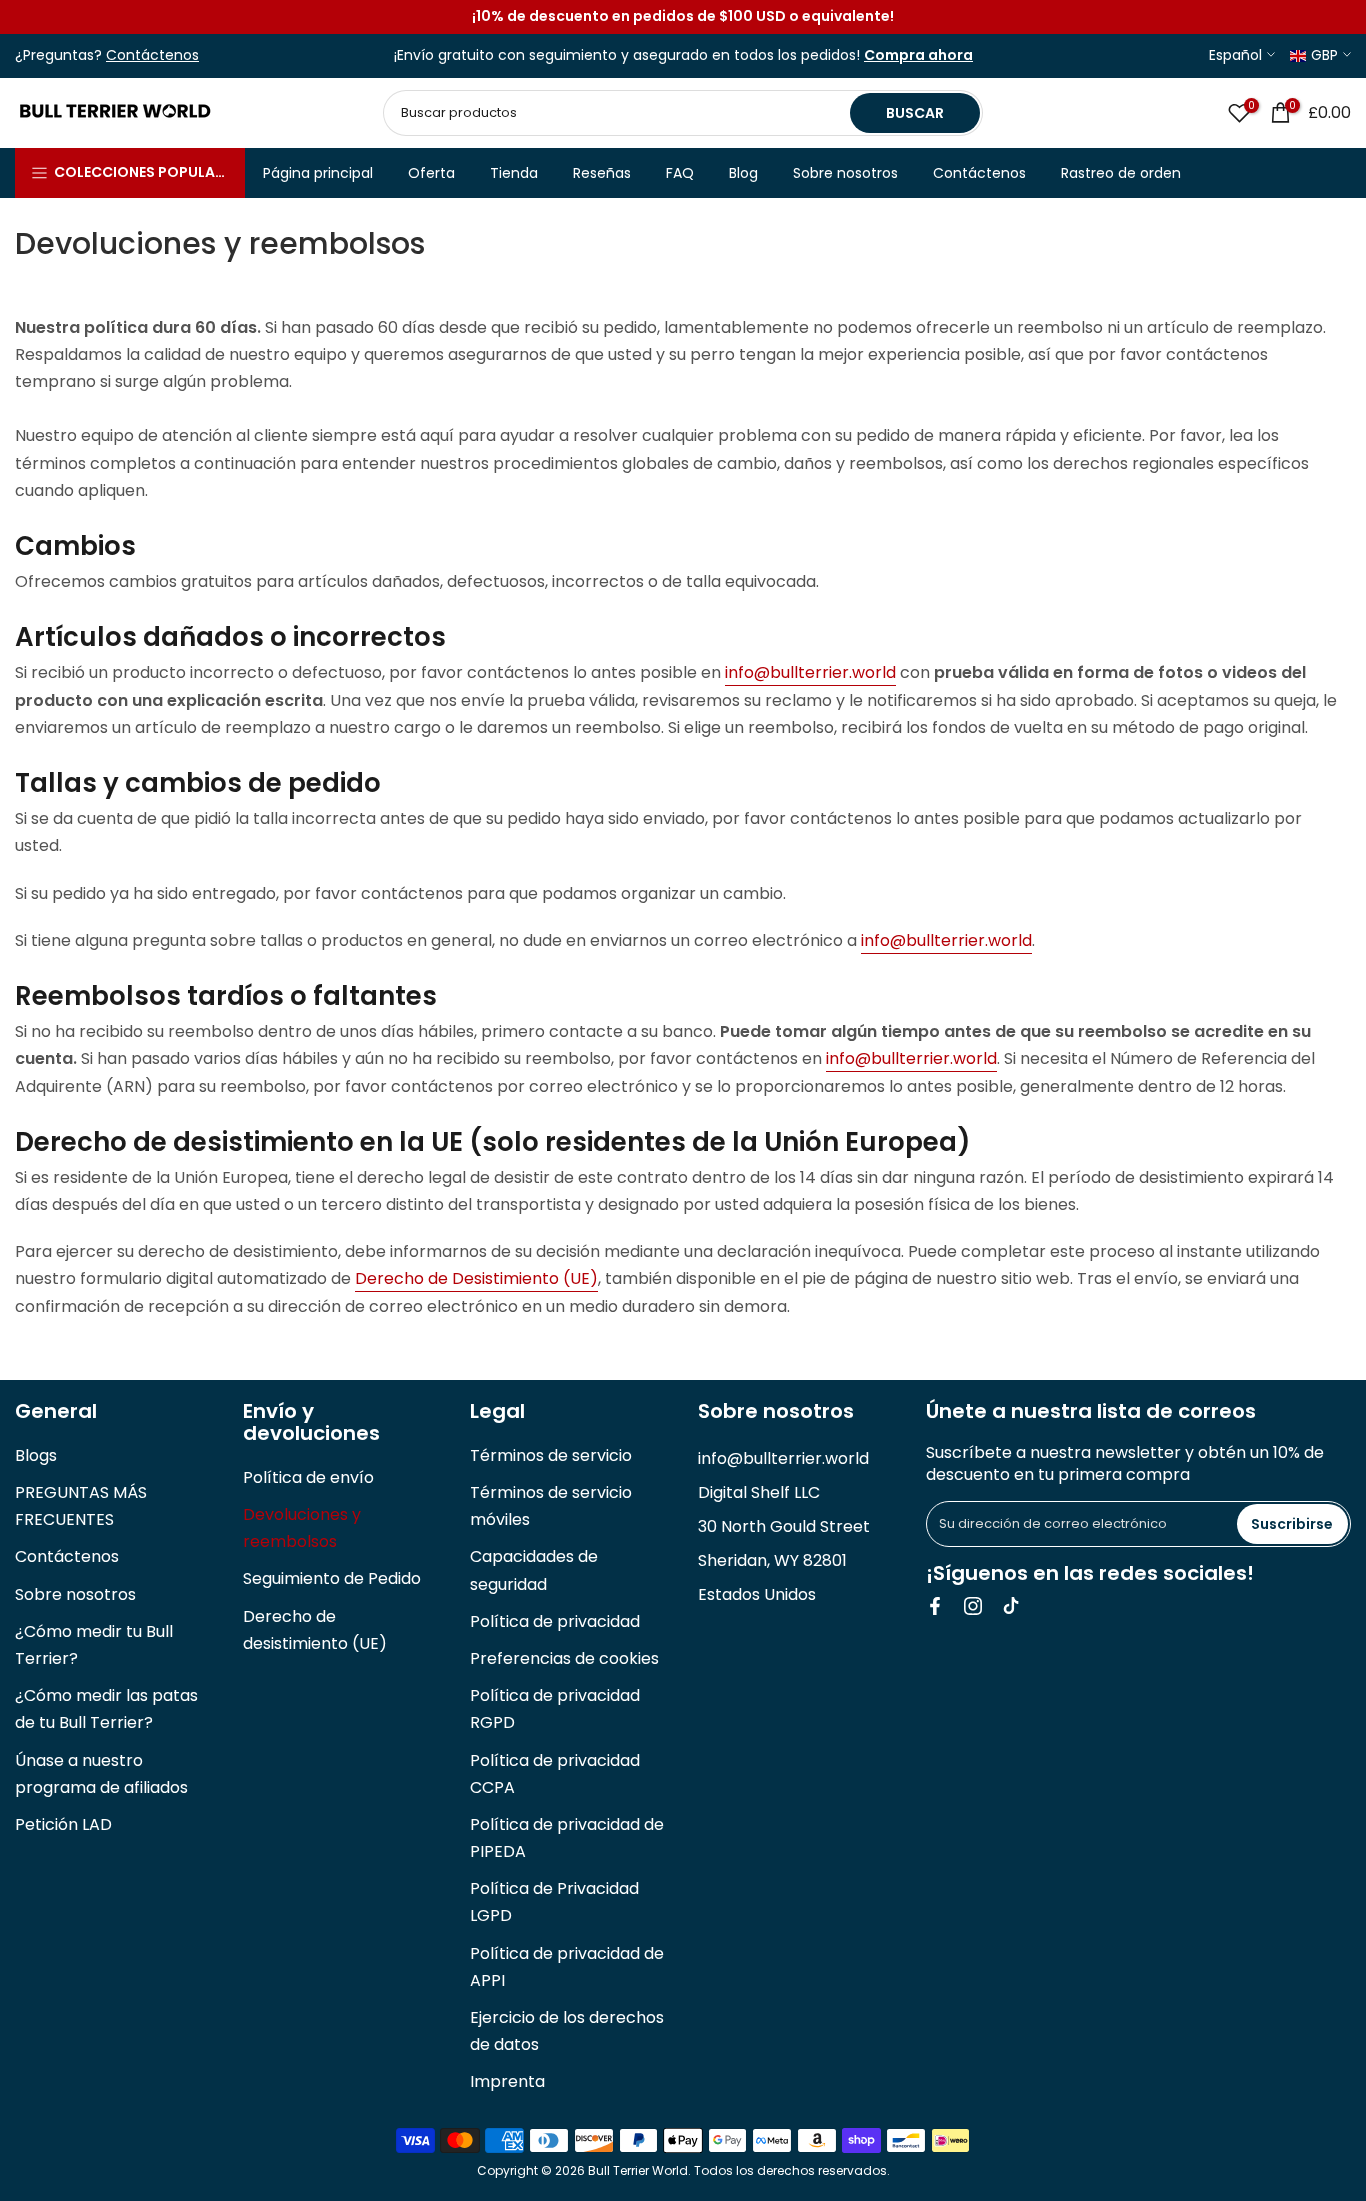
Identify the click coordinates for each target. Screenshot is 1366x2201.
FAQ (680, 173)
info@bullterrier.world (810, 672)
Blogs (36, 1455)
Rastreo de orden (1121, 173)
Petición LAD (63, 1824)
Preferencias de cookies (564, 1658)
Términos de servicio (551, 1455)
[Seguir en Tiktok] (1011, 1606)
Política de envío (308, 1477)
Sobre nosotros (845, 173)
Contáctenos (979, 173)
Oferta (431, 173)
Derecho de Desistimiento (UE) (476, 1278)
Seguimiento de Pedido (332, 1578)
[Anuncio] (683, 17)
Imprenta (507, 2081)
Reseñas (602, 173)
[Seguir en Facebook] (935, 1606)
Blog (743, 173)
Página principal (318, 173)
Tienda (514, 173)
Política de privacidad (555, 1621)
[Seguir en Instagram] (973, 1606)
